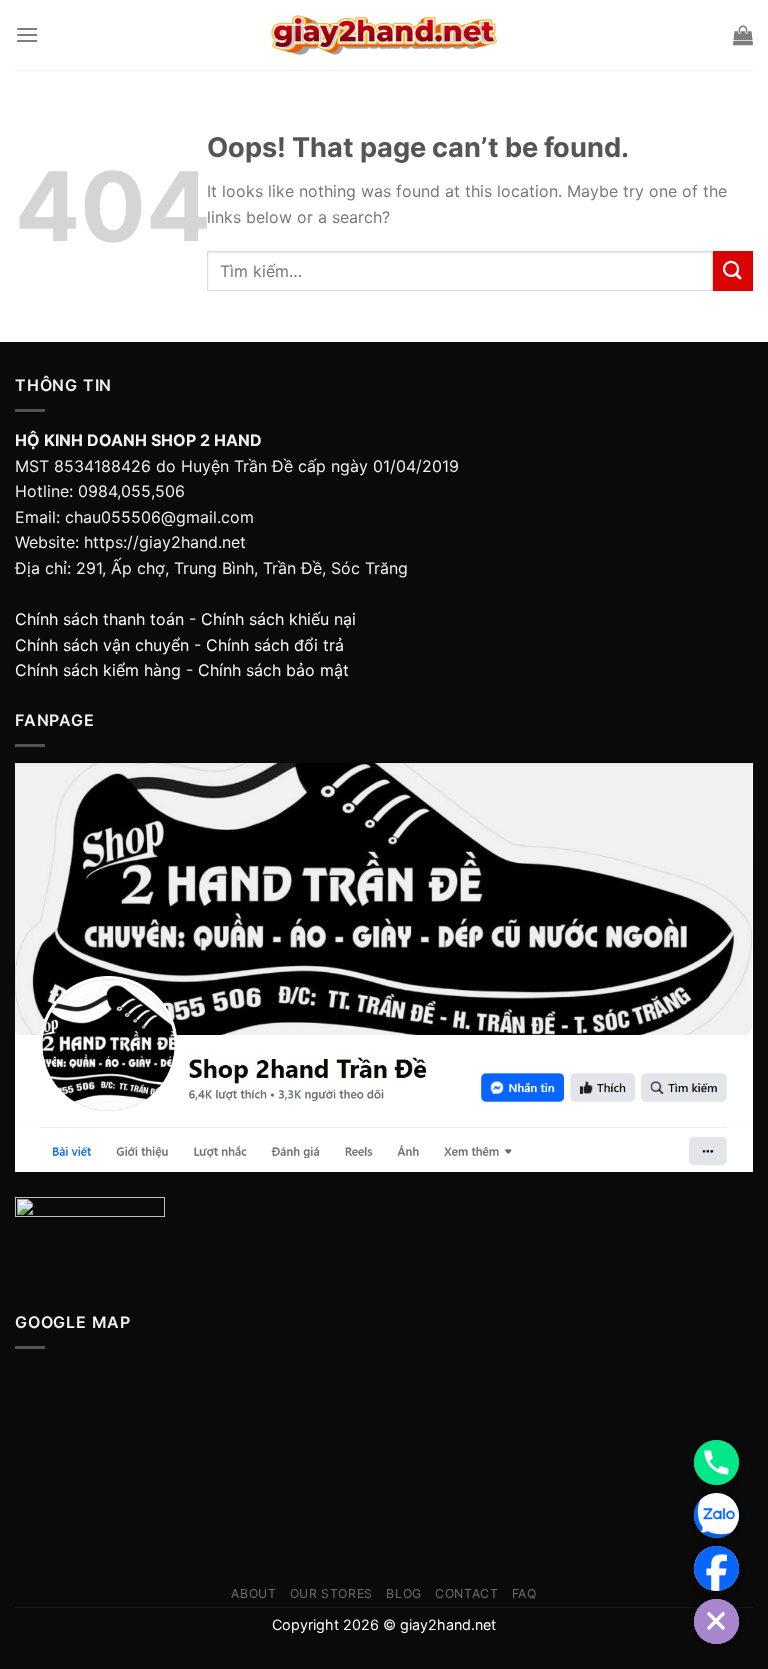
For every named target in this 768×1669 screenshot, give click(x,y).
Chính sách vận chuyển (102, 645)
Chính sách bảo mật (273, 670)
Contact (466, 1593)
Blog (403, 1593)
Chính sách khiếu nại (278, 619)
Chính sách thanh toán (99, 619)
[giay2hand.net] (384, 35)
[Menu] (27, 34)
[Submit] (733, 270)
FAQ (524, 1593)
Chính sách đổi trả (275, 645)
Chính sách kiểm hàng (98, 670)
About (253, 1593)
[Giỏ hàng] (743, 35)
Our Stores (331, 1593)
